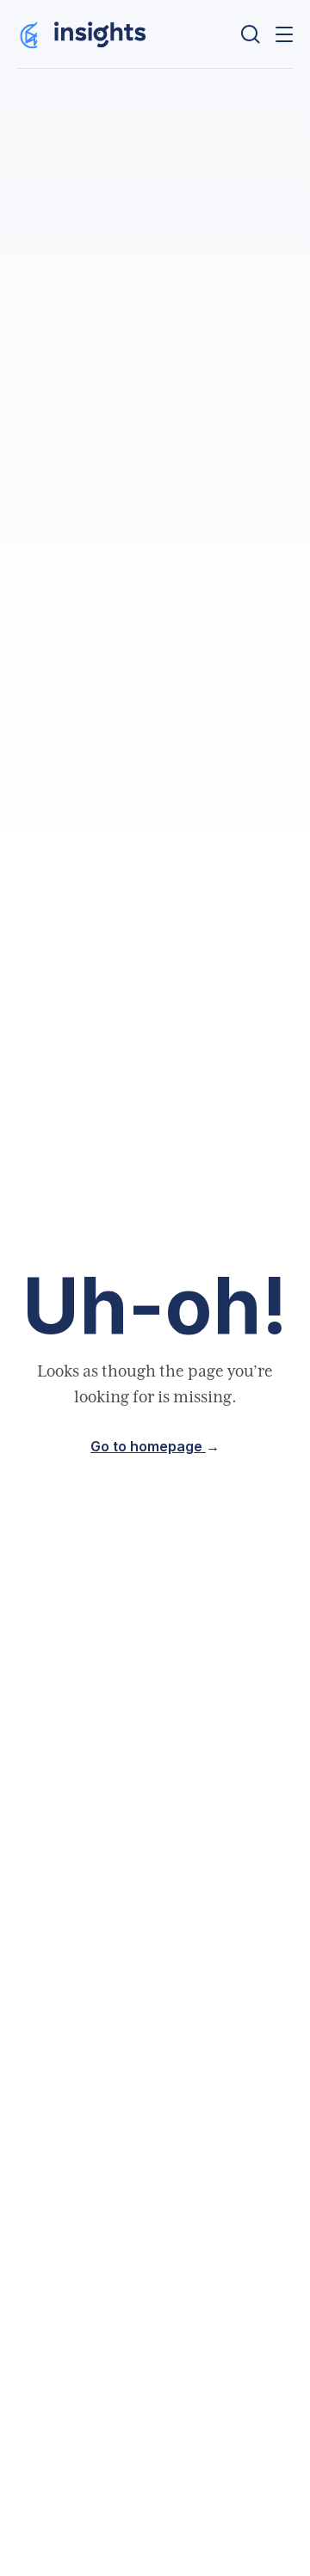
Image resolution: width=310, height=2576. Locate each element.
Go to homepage (155, 1447)
